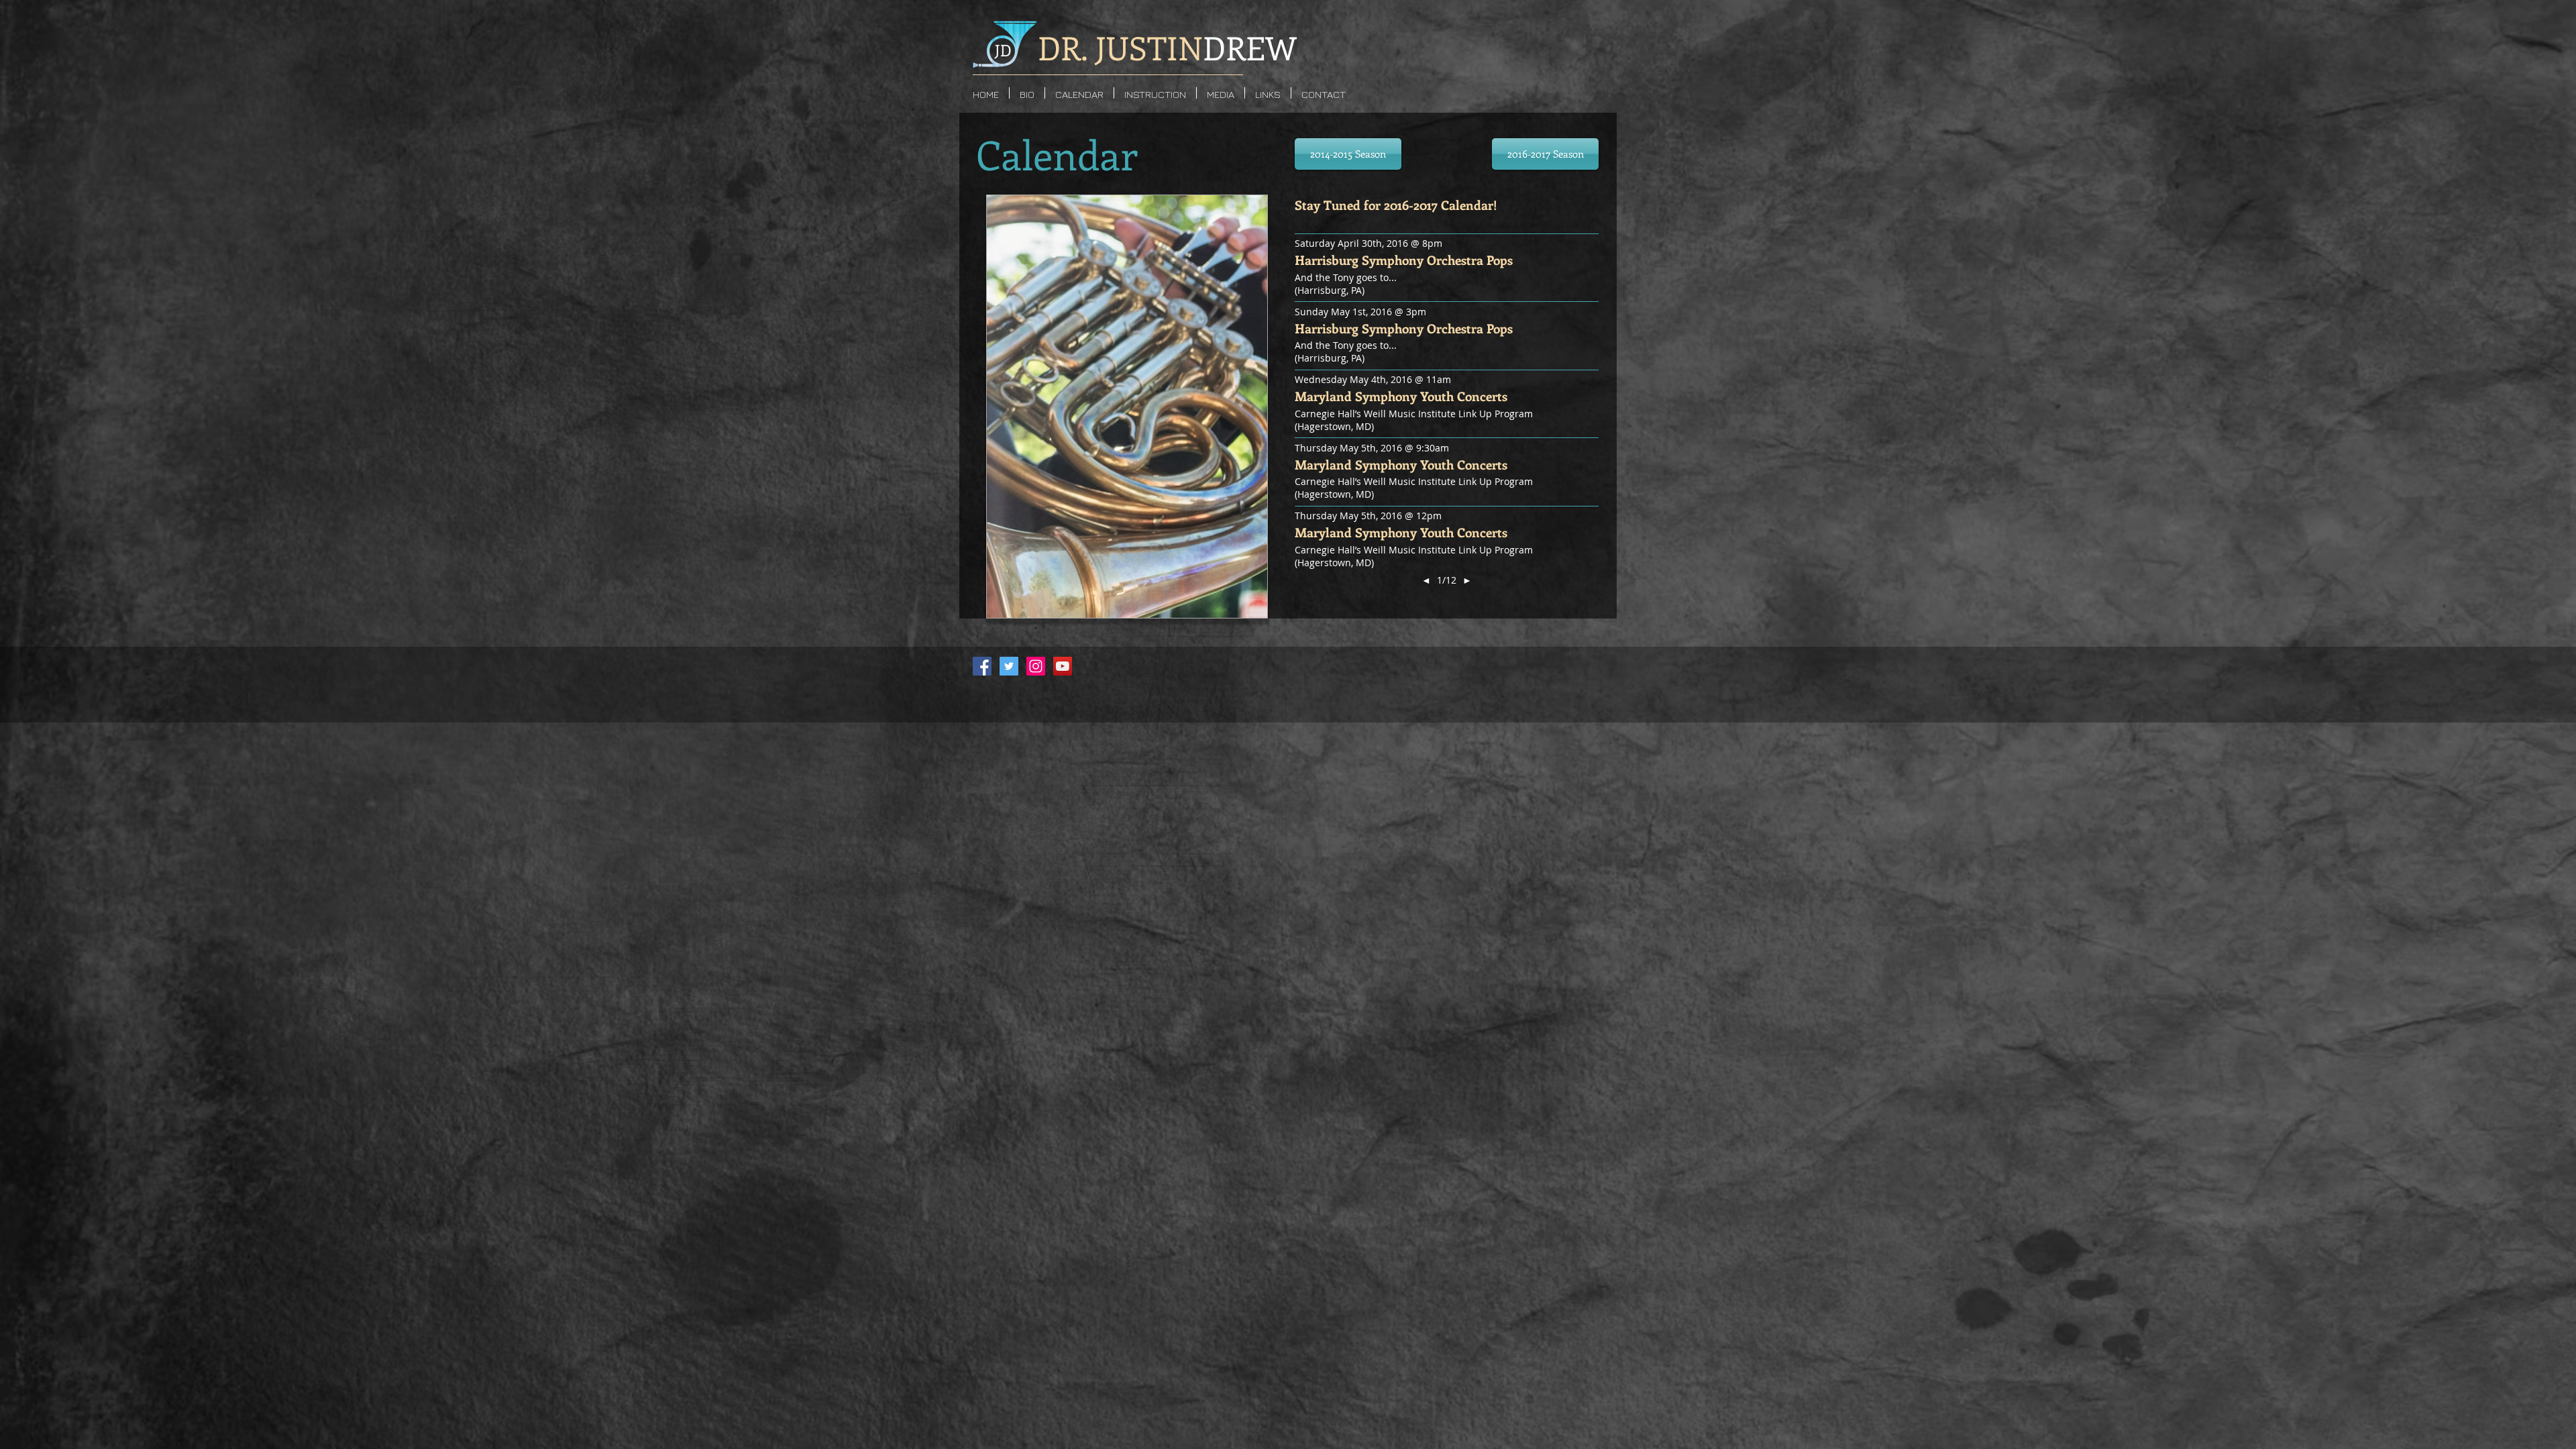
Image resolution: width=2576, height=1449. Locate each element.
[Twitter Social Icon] (1009, 666)
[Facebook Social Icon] (982, 666)
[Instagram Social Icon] (1036, 666)
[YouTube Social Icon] (1063, 666)
